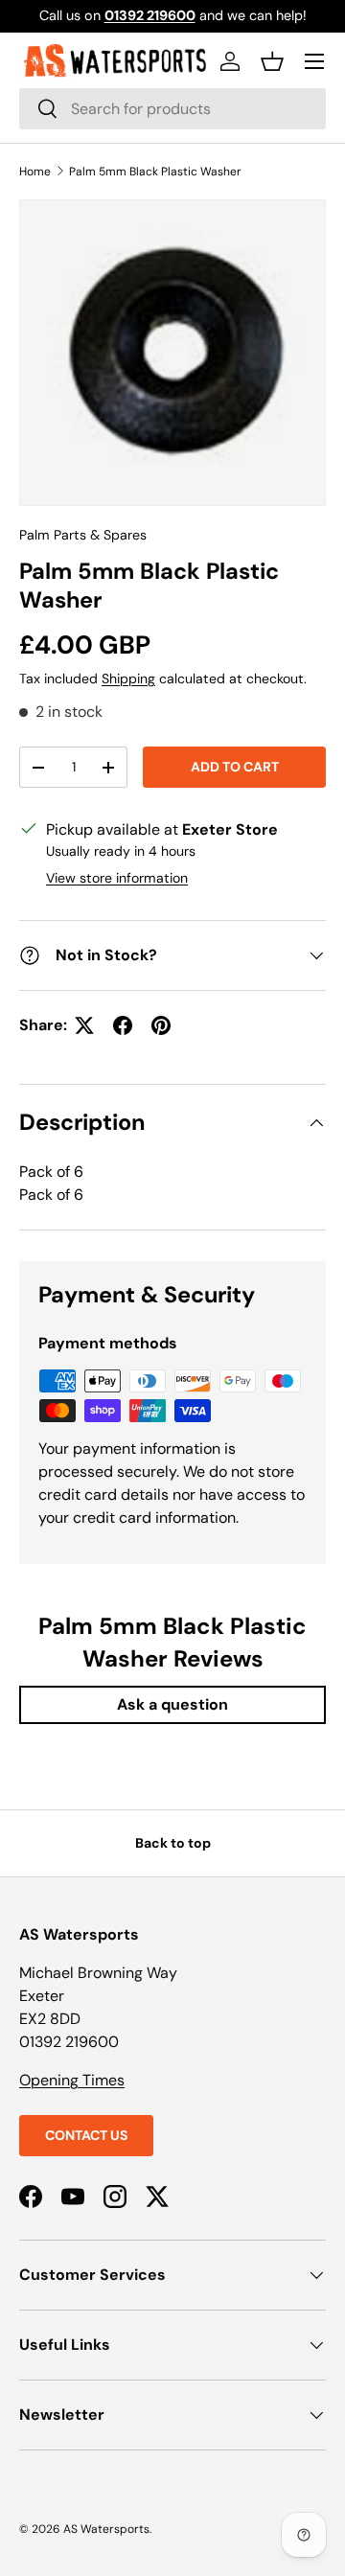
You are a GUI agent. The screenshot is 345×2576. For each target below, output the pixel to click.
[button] (272, 61)
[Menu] (314, 61)
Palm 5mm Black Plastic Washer (155, 172)
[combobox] (172, 109)
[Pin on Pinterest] (161, 1025)
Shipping (128, 678)
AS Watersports (106, 2529)
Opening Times (72, 2080)
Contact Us (86, 2135)
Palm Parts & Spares (83, 535)
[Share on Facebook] (123, 1025)
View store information (117, 878)
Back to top (173, 1843)
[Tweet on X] (84, 1025)
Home (35, 172)
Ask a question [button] (172, 1704)
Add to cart (235, 767)
